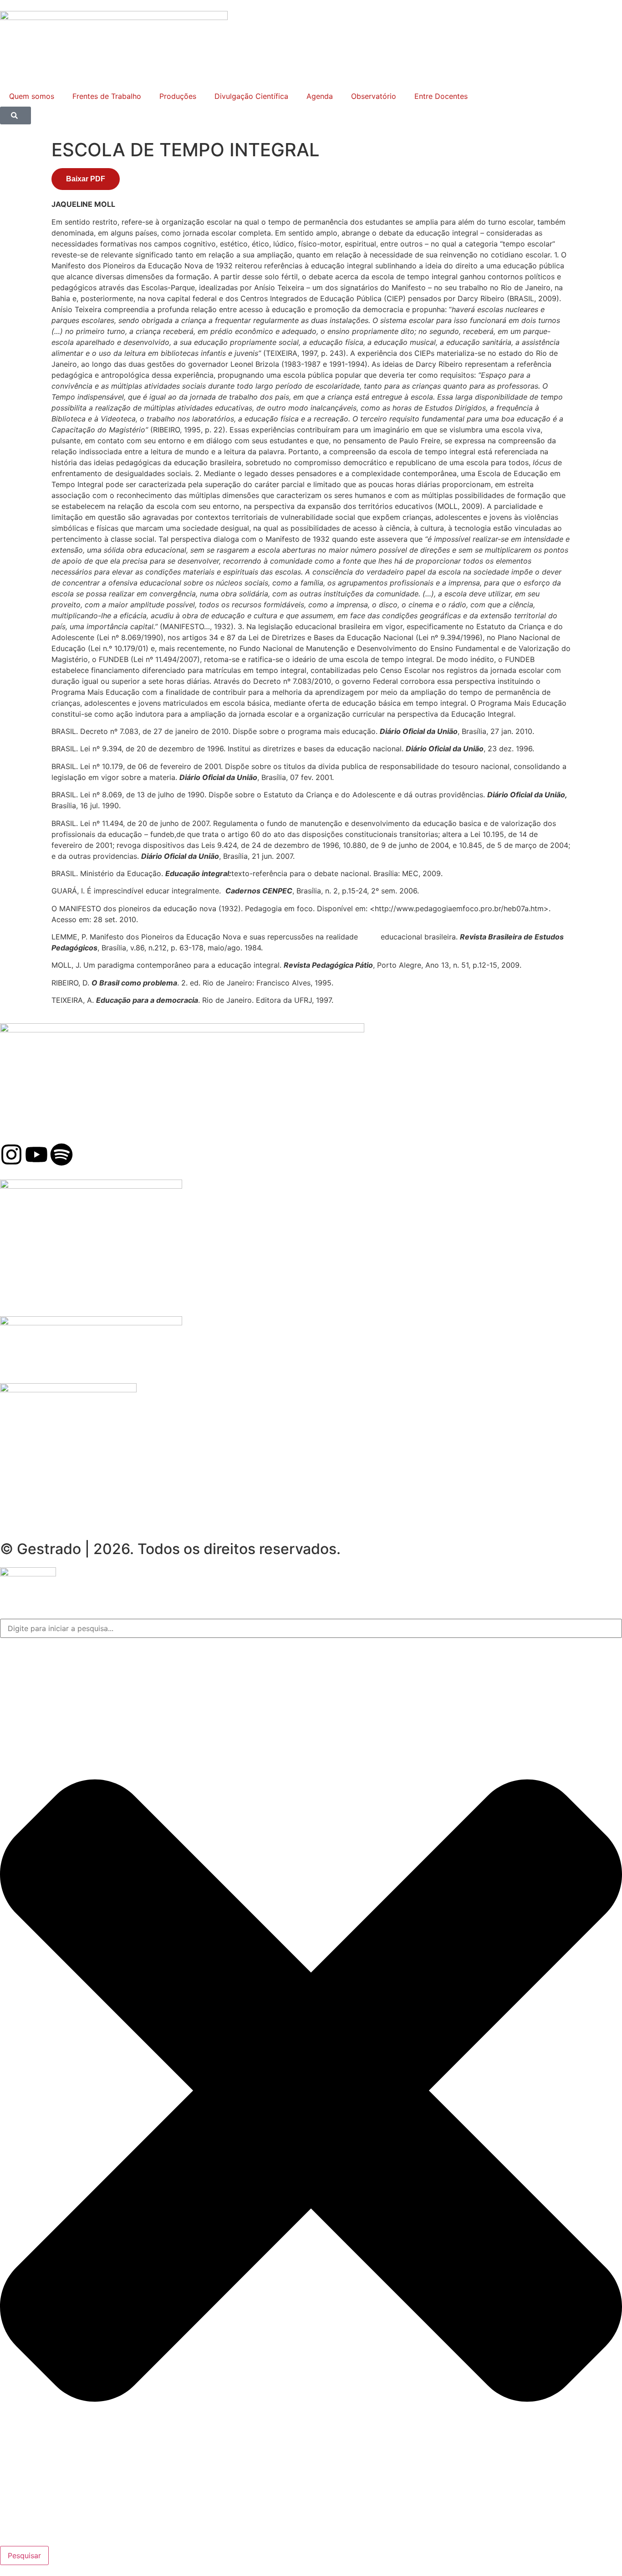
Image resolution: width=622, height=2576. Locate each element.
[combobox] (311, 1628)
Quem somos (32, 96)
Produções (178, 96)
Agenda (320, 96)
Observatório (374, 96)
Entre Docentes (441, 96)
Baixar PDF (86, 179)
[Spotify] (61, 1155)
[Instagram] (11, 1155)
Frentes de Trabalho (107, 96)
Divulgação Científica (251, 96)
